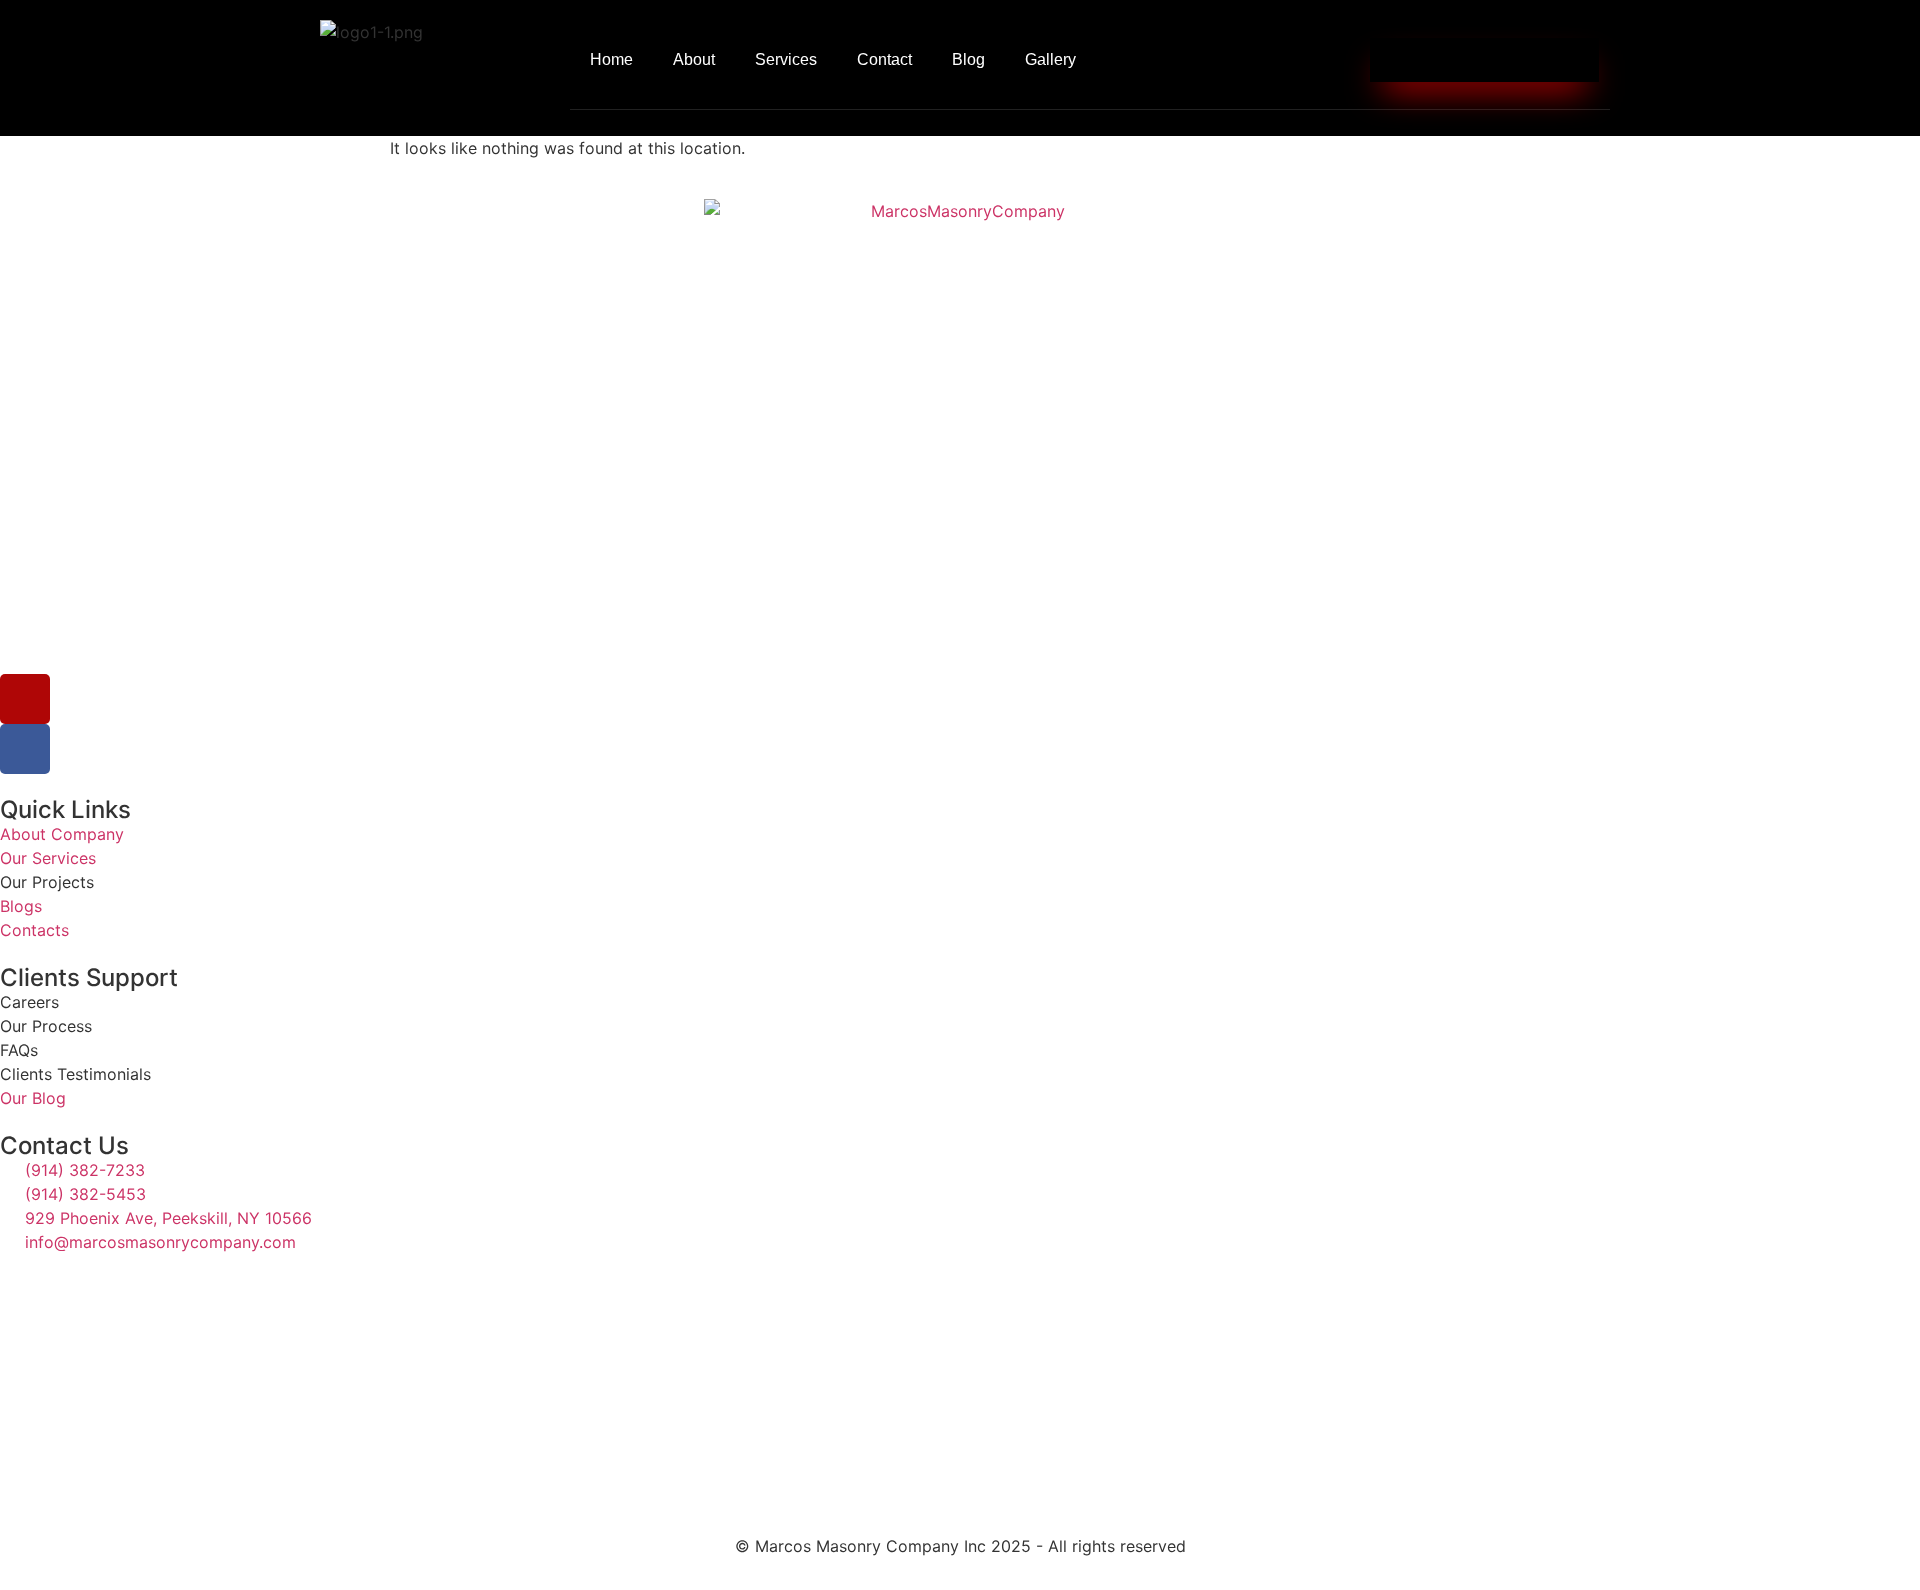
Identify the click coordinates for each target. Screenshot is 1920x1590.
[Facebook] (25, 749)
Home (611, 59)
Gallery (1050, 59)
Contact (884, 59)
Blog (968, 59)
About (694, 59)
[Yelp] (25, 699)
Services (786, 59)
